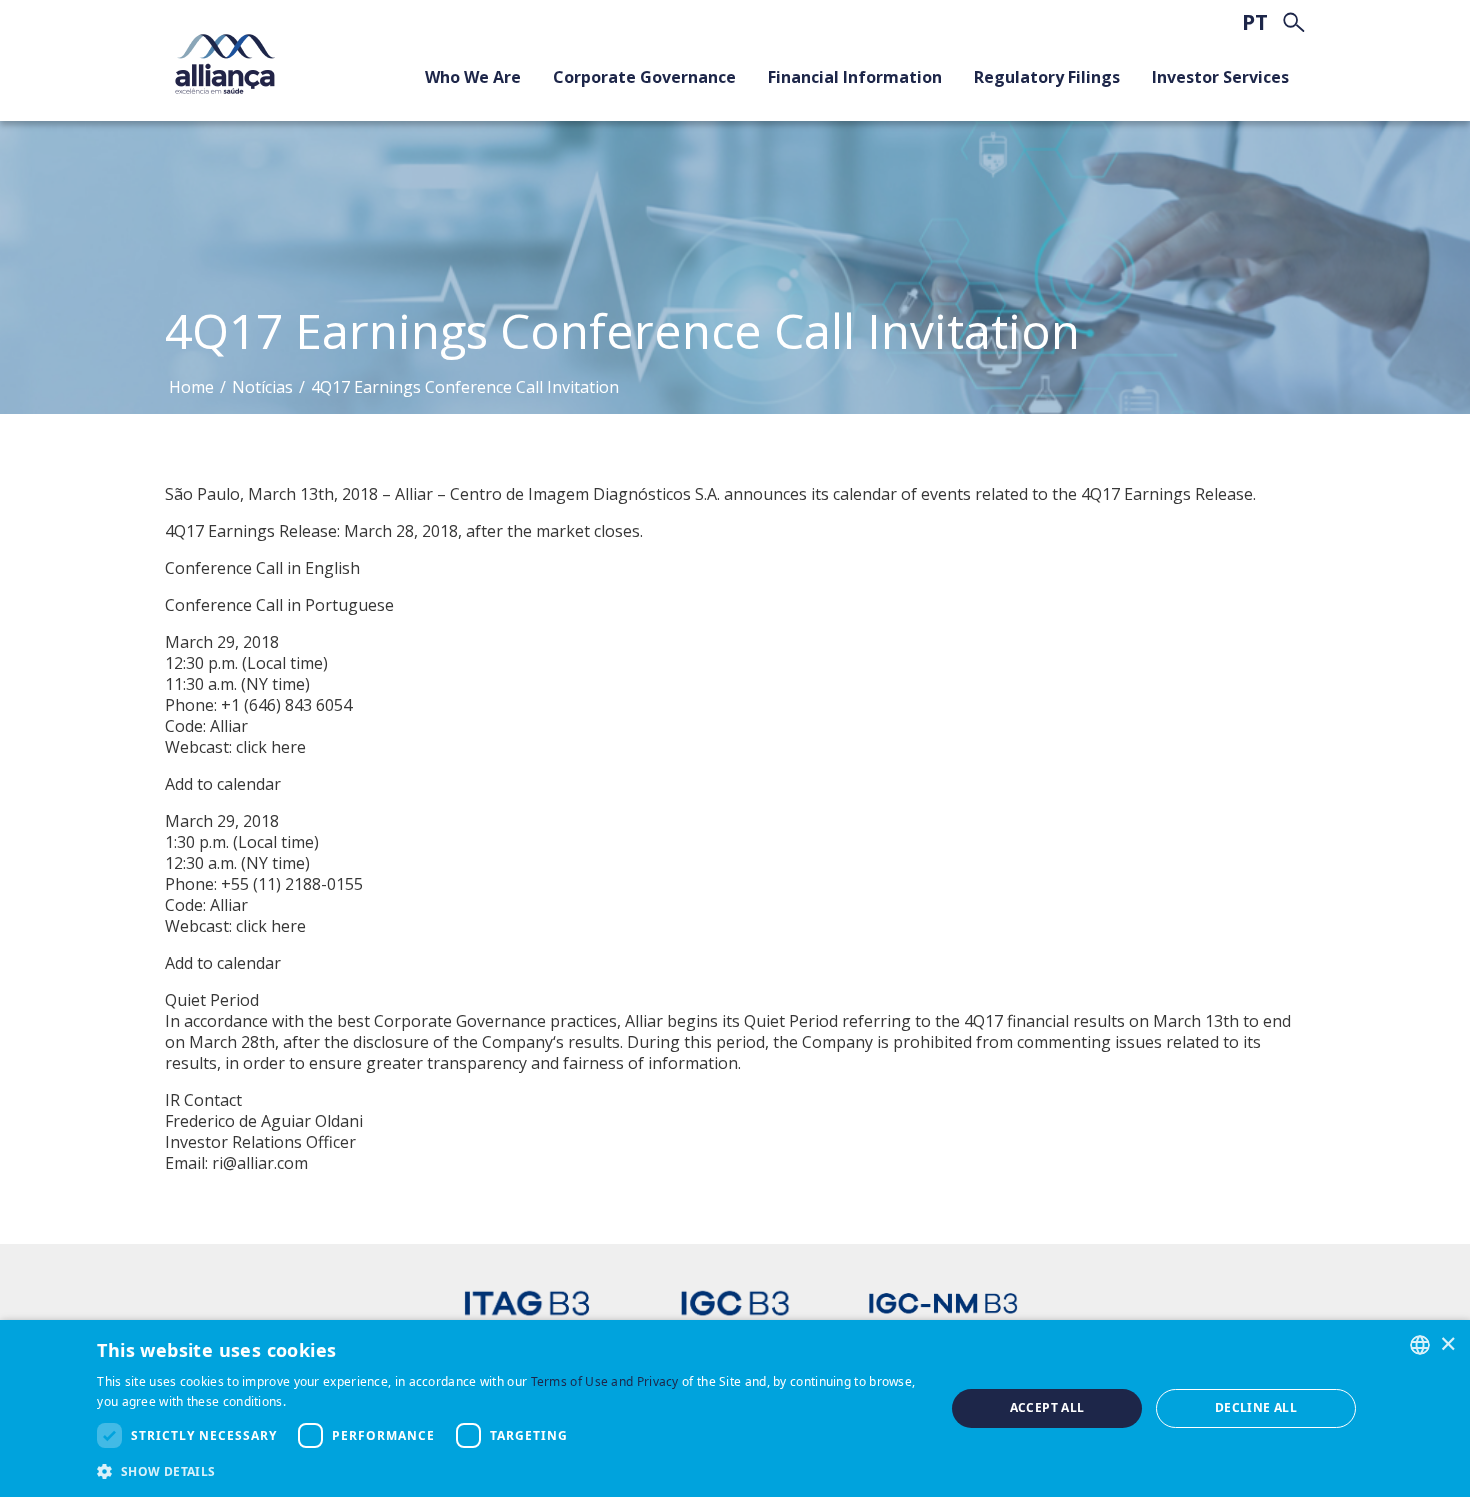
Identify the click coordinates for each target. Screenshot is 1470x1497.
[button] (508, 1470)
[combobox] (1420, 1345)
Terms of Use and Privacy (605, 1381)
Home (191, 387)
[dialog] (735, 1408)
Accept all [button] (1047, 1407)
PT (1255, 22)
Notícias (262, 387)
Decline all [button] (1256, 1407)
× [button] (1447, 1343)
